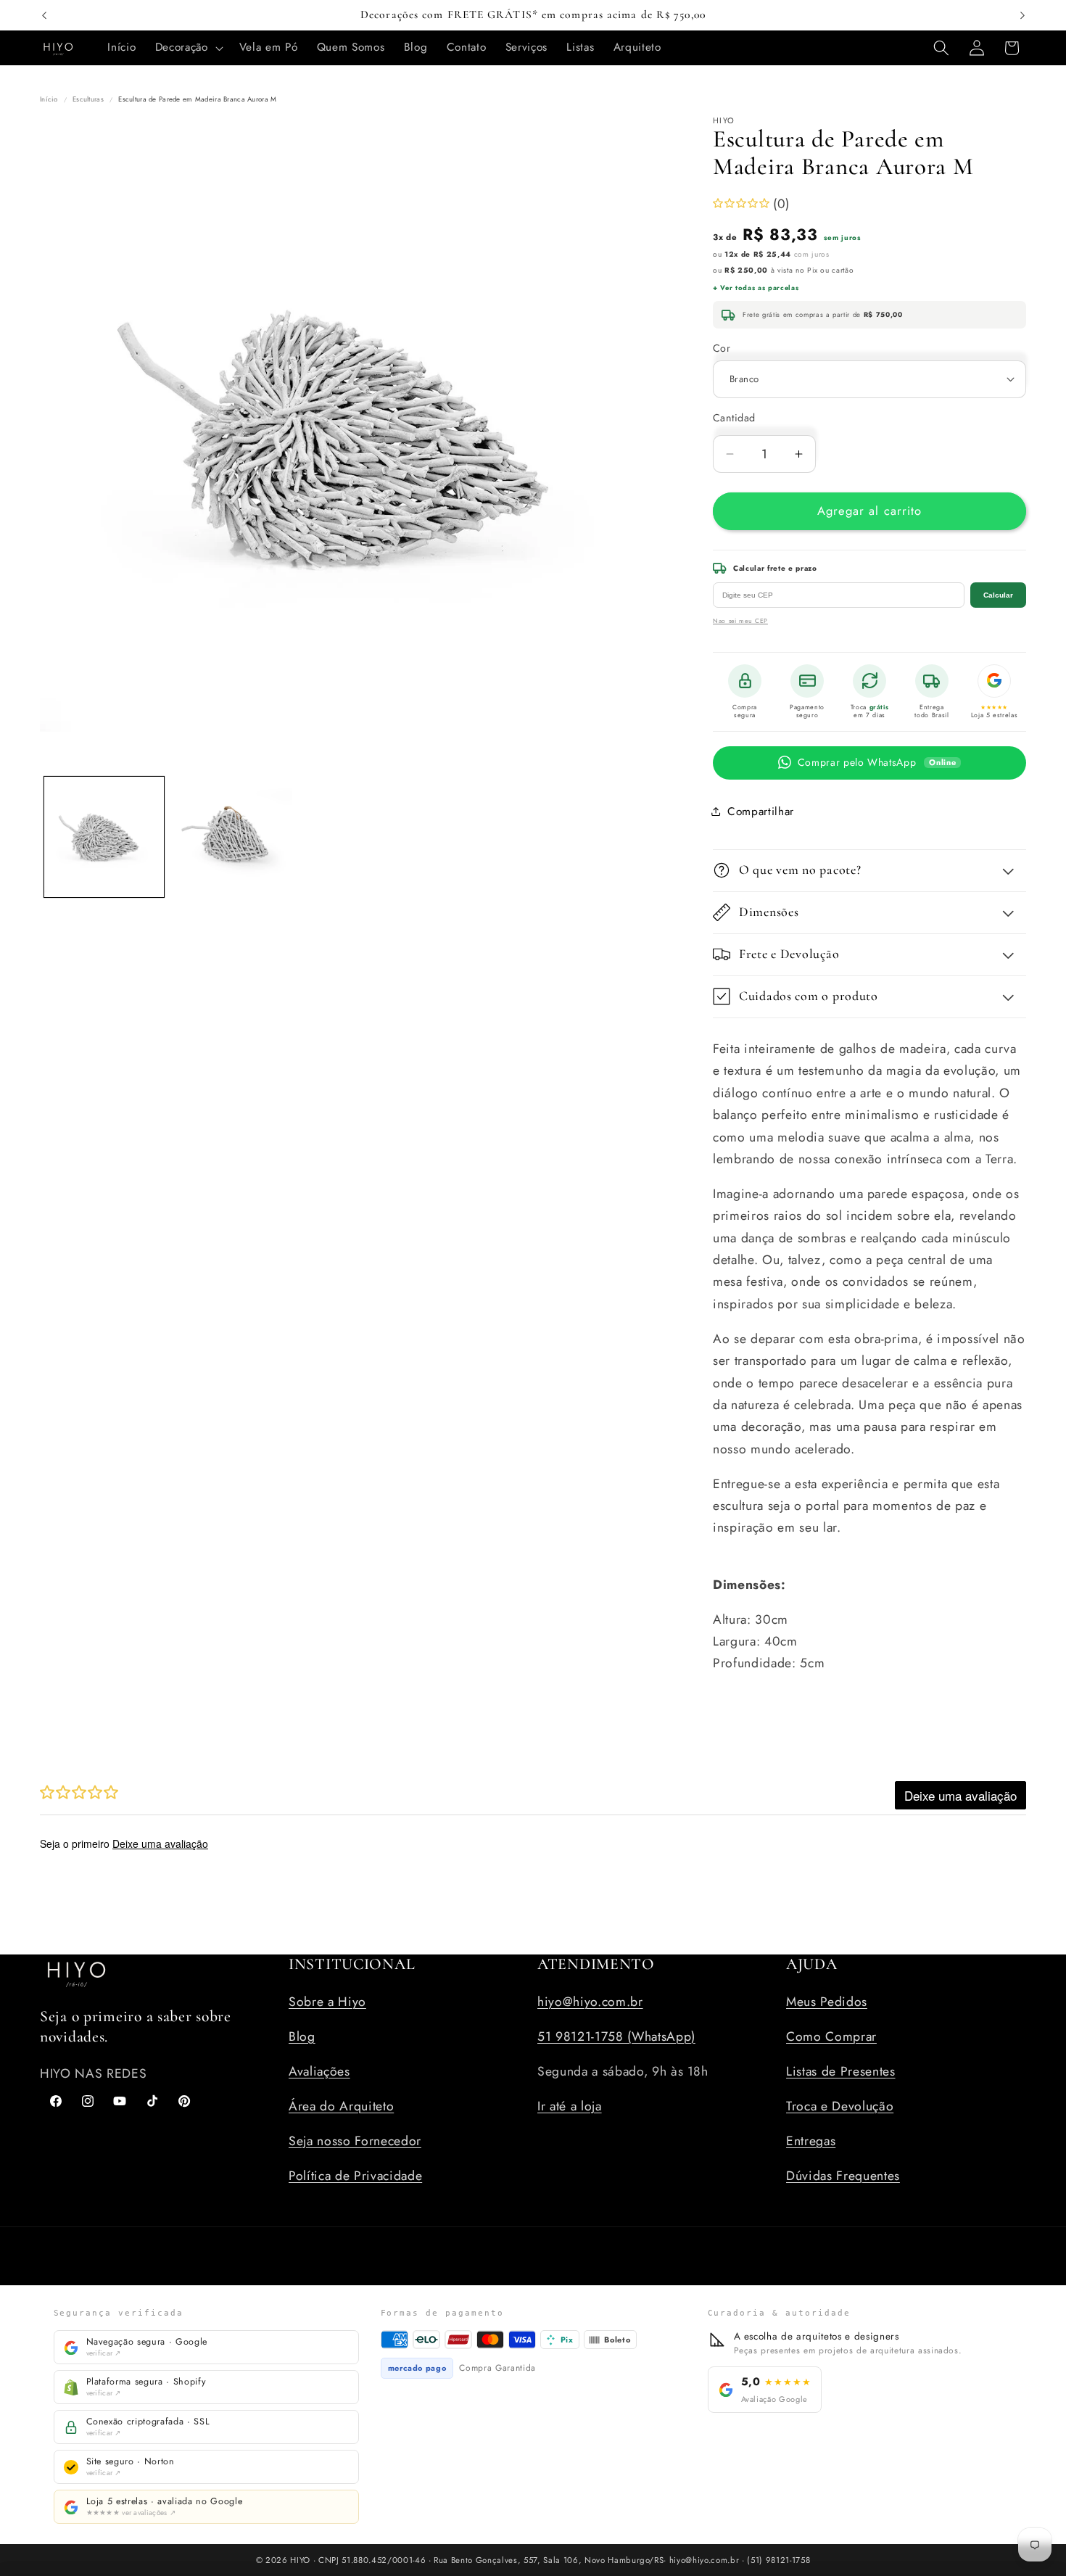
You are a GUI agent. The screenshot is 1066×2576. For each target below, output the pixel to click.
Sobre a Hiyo (327, 2002)
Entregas (811, 2141)
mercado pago (417, 2368)
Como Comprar (831, 2036)
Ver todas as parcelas (759, 288)
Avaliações (319, 2071)
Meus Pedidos (827, 2002)
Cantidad (734, 418)
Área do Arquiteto (341, 2106)
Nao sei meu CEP (740, 621)
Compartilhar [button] (761, 811)
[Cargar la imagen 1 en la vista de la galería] (104, 837)
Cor (722, 347)
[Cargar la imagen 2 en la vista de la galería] (232, 837)
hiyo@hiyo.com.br (590, 2002)
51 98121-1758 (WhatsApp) (616, 2036)
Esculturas (88, 99)
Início (49, 99)
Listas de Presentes (841, 2071)
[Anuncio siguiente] (1022, 15)
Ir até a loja (570, 2106)
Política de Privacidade (355, 2176)
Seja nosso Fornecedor (355, 2141)
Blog (302, 2036)
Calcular (998, 595)
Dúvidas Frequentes (843, 2176)
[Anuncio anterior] (44, 15)
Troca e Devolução (840, 2106)
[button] (188, 48)
